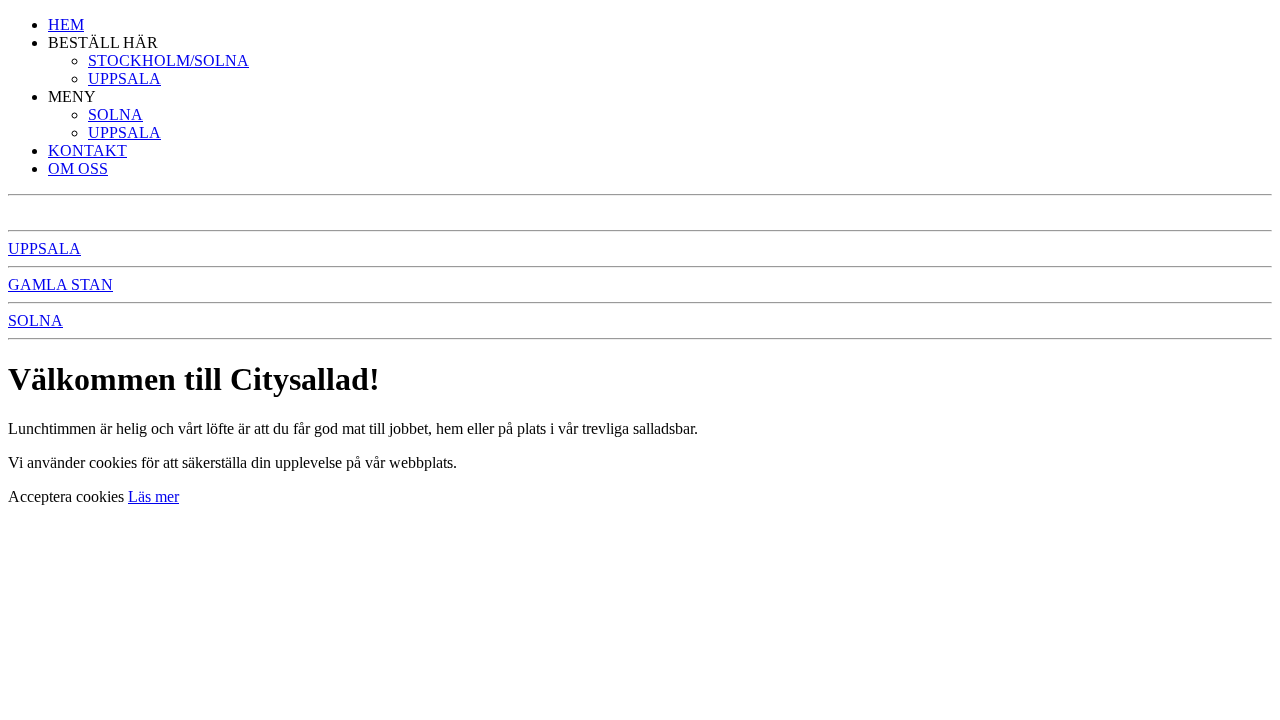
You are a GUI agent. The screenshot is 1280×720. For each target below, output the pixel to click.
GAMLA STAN (60, 284)
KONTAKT (87, 150)
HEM (66, 24)
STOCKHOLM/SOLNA (168, 60)
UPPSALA (124, 78)
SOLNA (115, 114)
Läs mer (153, 496)
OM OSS (78, 168)
